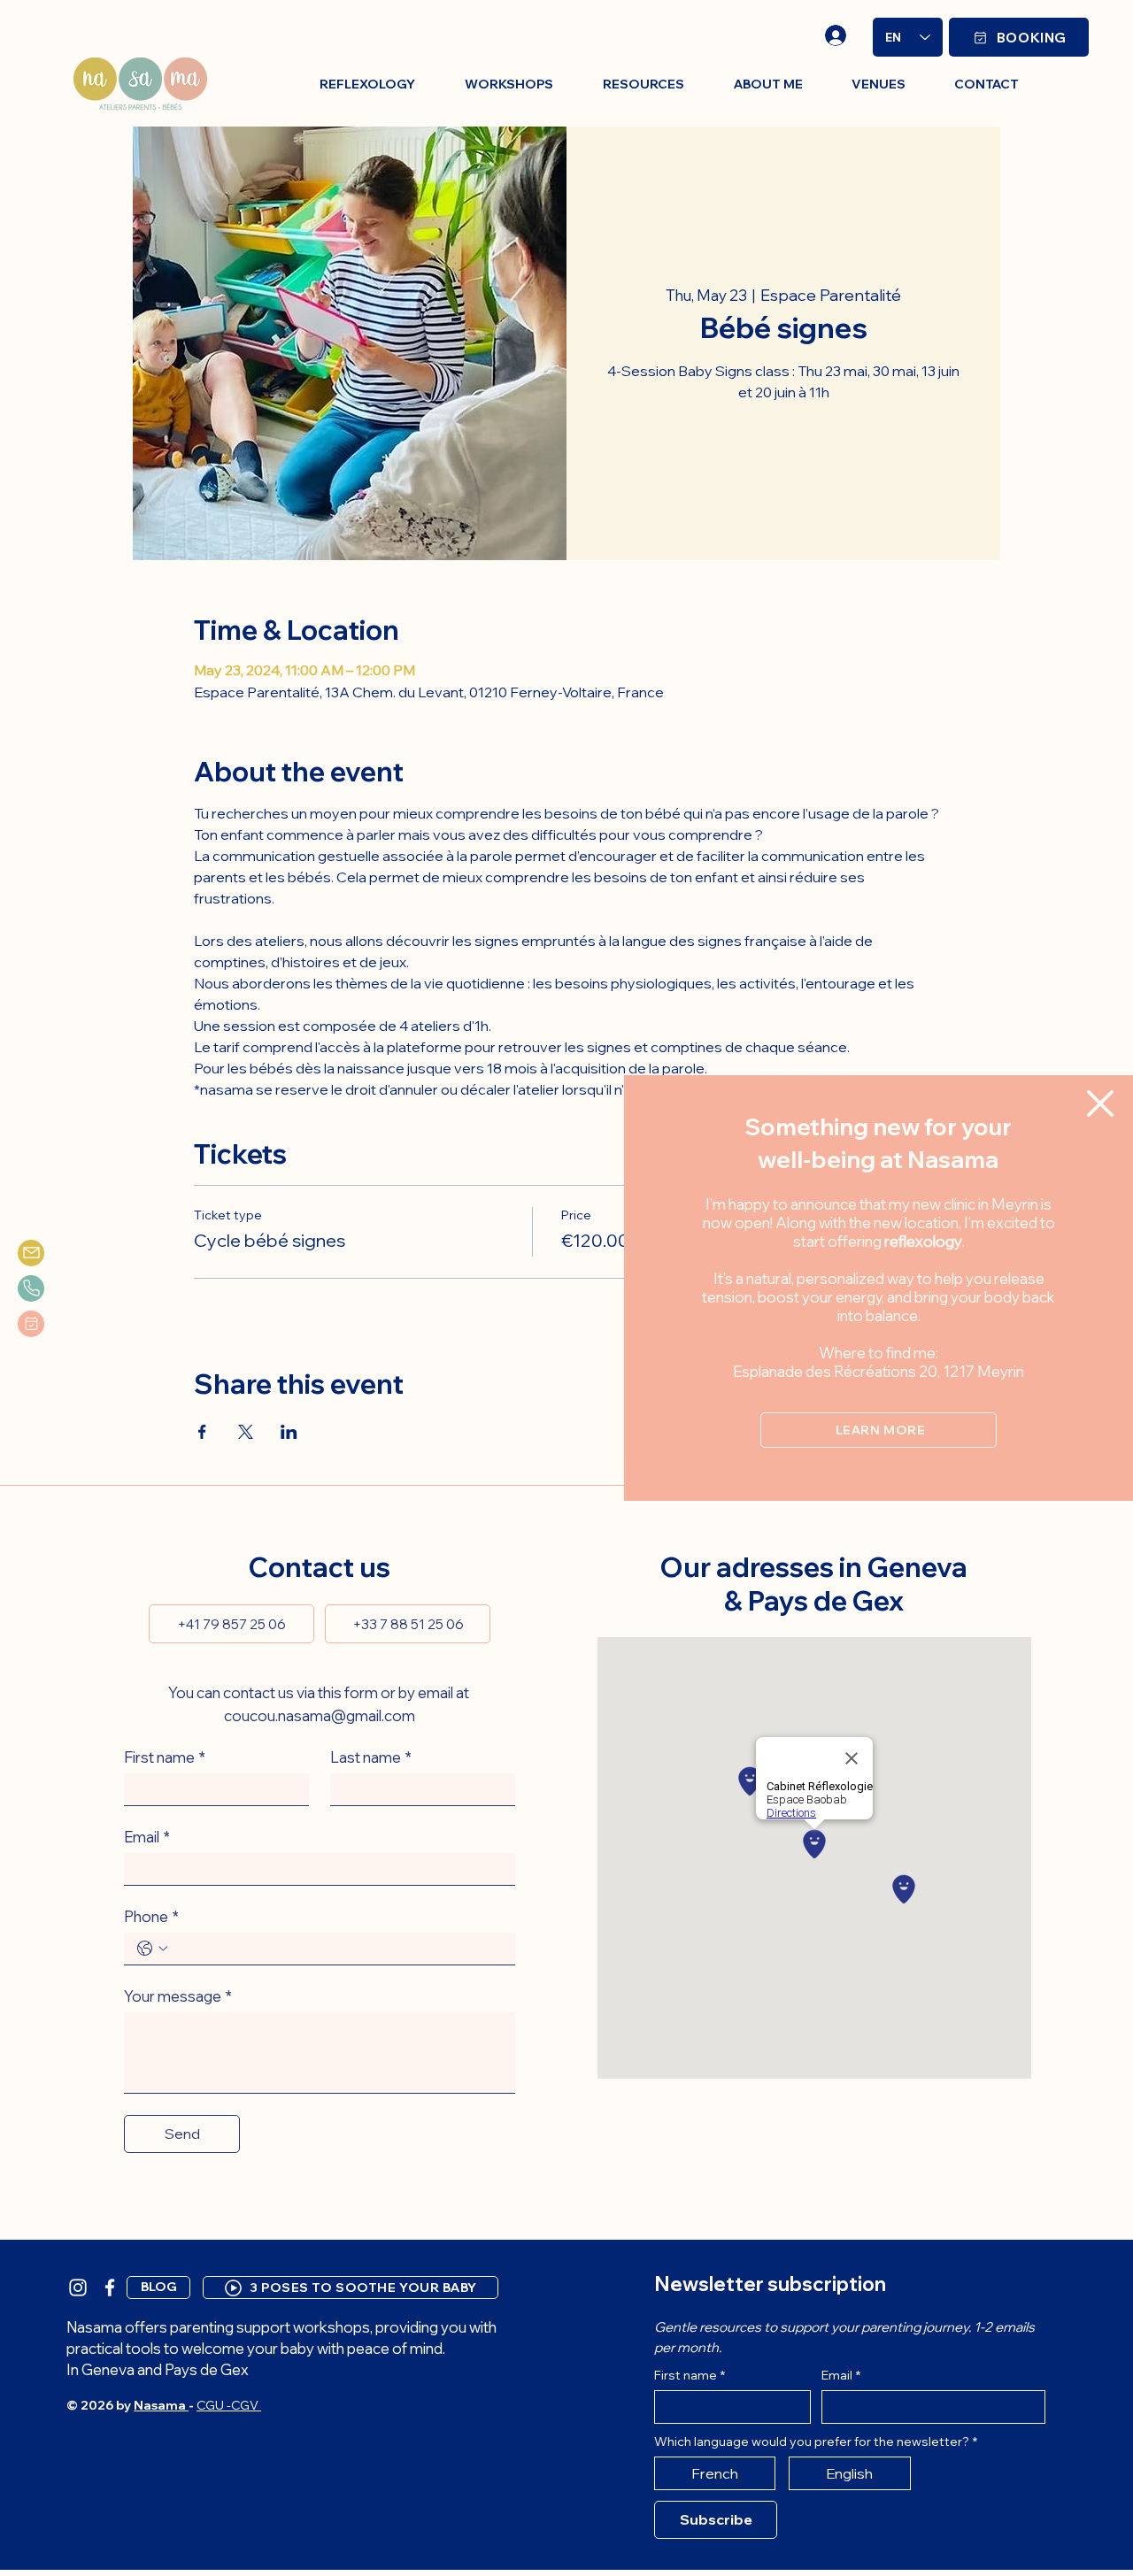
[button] (1100, 1103)
